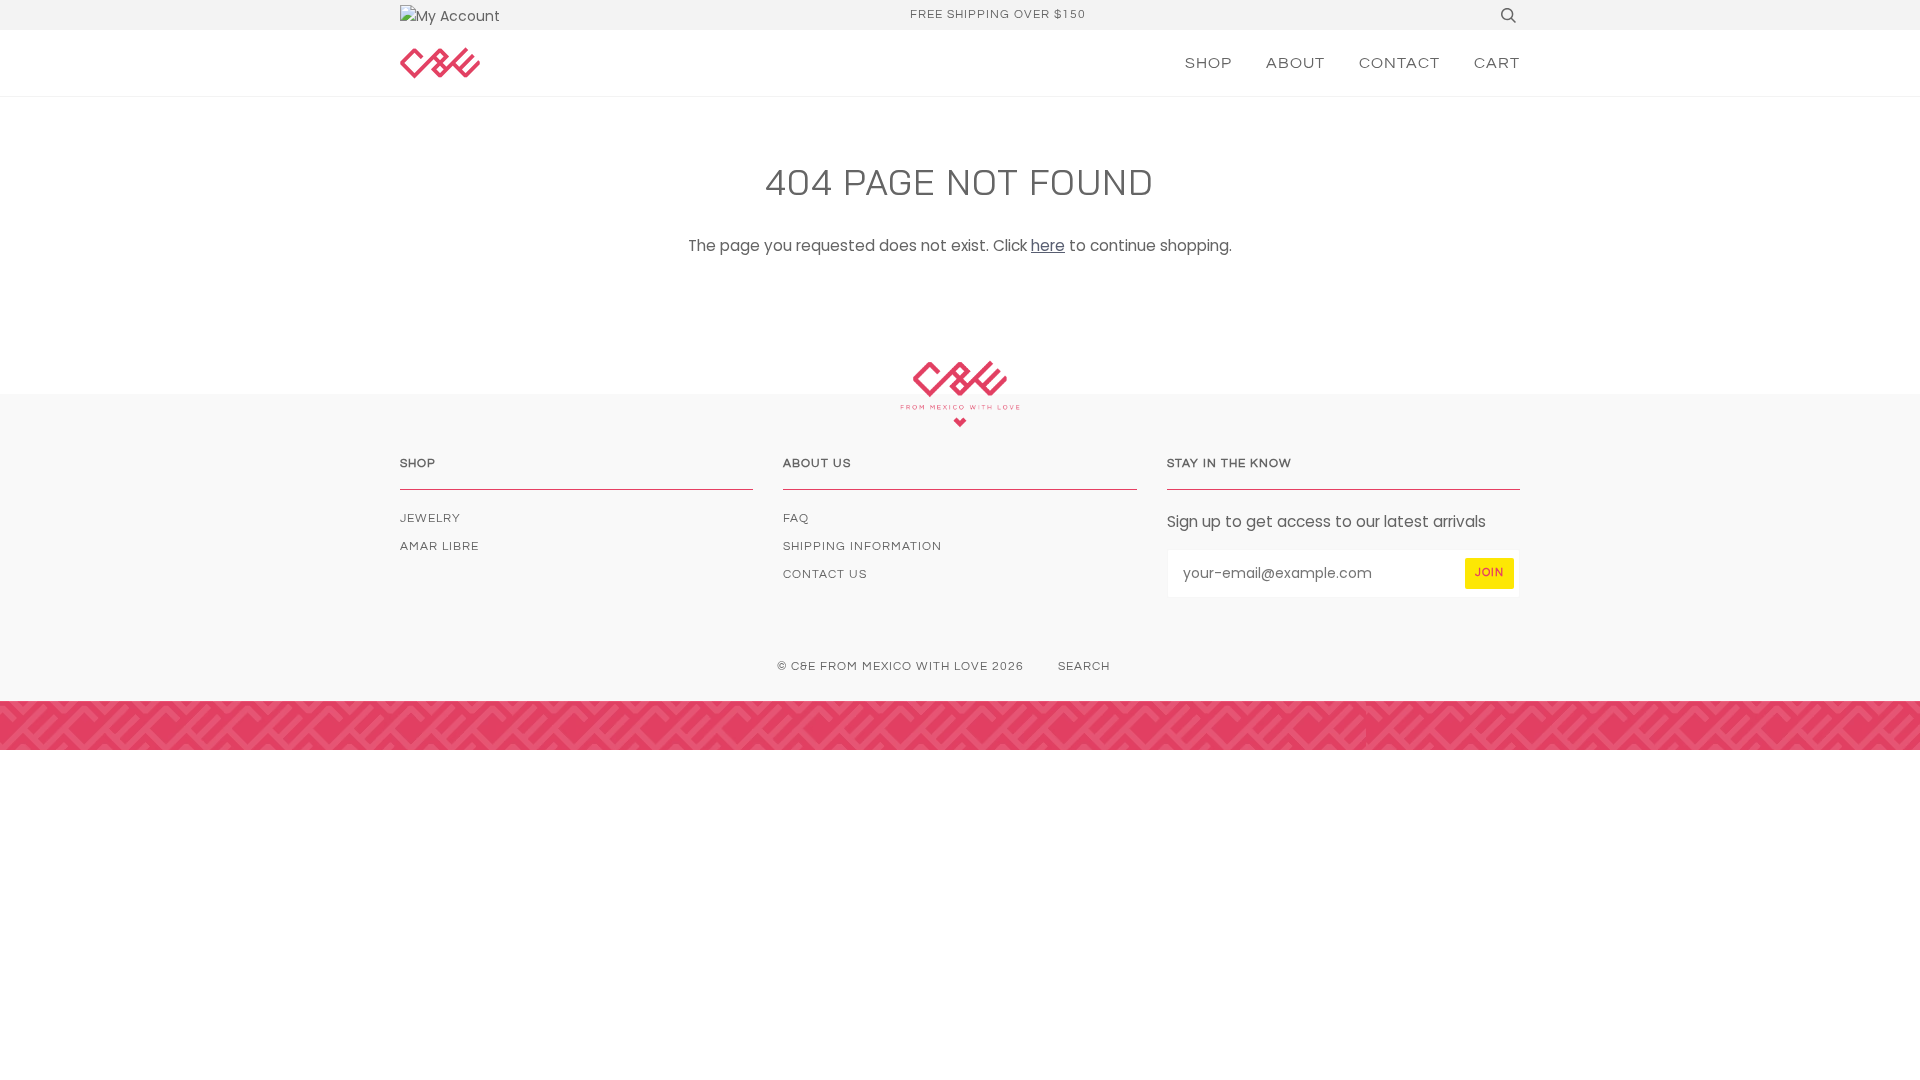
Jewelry (430, 518)
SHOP (1208, 63)
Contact (1399, 63)
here (1048, 245)
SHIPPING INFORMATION (862, 546)
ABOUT (1295, 63)
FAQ (796, 518)
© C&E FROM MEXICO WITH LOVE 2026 (900, 666)
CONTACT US (825, 574)
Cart (1497, 63)
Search (1084, 666)
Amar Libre (439, 546)
